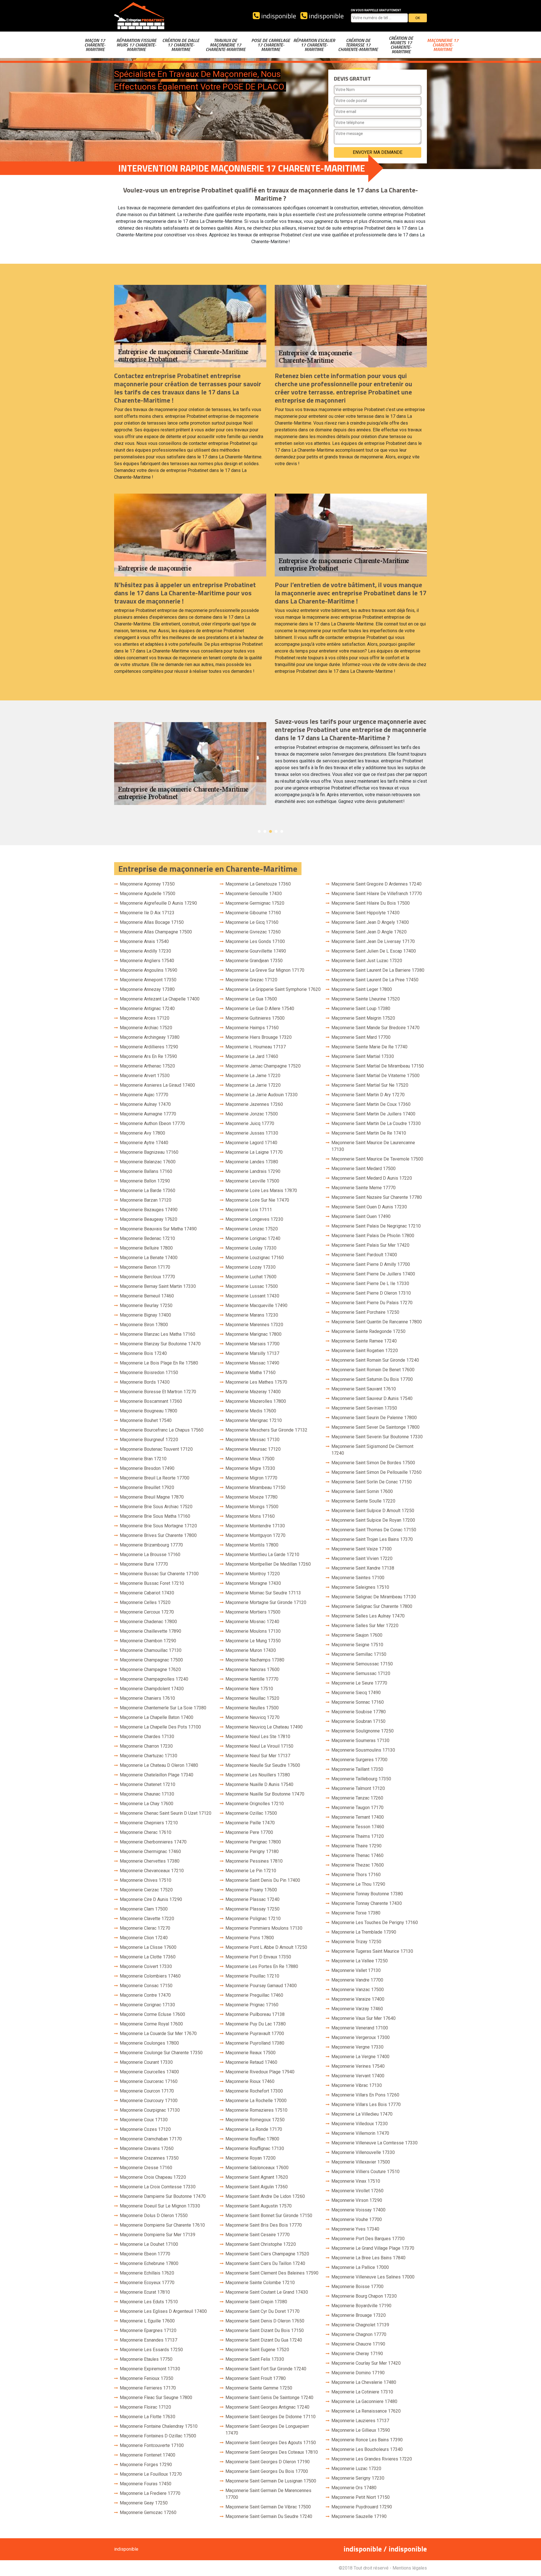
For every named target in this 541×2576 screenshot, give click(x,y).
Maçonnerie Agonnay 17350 (147, 884)
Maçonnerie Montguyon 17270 (255, 1535)
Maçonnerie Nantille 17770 (252, 1679)
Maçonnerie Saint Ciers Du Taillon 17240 (265, 2263)
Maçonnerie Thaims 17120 (358, 1836)
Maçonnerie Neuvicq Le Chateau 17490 (264, 1727)
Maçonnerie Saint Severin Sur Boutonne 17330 (377, 1437)
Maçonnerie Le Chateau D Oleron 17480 (159, 1765)
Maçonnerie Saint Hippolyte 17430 (365, 913)
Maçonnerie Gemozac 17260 (148, 2512)
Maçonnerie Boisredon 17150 (149, 1373)
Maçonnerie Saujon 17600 (357, 1635)
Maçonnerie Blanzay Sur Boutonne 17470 (160, 1344)
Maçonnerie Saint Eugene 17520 (257, 2350)
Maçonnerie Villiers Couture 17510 (365, 2172)
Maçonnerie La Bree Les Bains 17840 (368, 2258)
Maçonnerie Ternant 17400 (358, 1817)
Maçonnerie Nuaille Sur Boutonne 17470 (265, 1794)
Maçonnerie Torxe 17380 (356, 1913)
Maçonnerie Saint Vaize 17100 (362, 1549)
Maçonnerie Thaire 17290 (356, 1846)
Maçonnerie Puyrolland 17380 (255, 2043)
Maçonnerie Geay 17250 (144, 2503)
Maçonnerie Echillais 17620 (147, 2273)
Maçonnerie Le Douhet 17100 (149, 2244)
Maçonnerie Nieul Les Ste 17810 (258, 1737)
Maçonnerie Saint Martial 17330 (363, 1056)
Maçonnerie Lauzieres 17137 (360, 2421)
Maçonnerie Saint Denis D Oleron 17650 (265, 2321)
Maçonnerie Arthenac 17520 (147, 1066)
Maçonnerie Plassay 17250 (252, 1909)
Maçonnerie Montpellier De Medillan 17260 (268, 1564)
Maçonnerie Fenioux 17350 (147, 2378)
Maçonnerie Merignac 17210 (254, 1420)
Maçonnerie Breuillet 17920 (147, 1487)
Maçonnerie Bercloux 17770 (147, 1277)
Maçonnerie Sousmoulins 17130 (363, 1750)
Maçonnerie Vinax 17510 (356, 2181)
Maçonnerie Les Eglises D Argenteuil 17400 (163, 2311)
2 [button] (265, 831)
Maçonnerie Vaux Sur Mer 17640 (363, 2018)
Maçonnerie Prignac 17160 (252, 2005)
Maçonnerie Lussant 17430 (252, 1296)
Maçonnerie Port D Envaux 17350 (258, 1957)
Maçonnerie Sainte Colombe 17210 (260, 2283)
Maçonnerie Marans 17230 (252, 1315)
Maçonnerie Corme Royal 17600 (151, 2024)
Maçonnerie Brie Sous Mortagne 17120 (158, 1526)
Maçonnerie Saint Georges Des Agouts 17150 (271, 2443)
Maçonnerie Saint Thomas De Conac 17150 (374, 1530)
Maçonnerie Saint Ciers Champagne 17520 (267, 2254)
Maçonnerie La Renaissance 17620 (366, 2411)
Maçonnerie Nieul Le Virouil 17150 (259, 1746)
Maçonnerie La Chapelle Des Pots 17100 (160, 1727)
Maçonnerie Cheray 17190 (357, 2354)
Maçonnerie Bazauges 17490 (149, 1210)
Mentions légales (410, 2568)
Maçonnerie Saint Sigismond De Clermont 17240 (372, 1450)
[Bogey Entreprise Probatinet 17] (139, 16)
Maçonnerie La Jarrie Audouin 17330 (261, 1095)
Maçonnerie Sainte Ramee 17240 (364, 1341)
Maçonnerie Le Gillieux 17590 (361, 2430)
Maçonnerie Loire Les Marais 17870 (261, 1191)
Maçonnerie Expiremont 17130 (150, 2369)
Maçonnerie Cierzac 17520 (146, 1890)
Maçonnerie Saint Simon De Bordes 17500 (373, 1463)
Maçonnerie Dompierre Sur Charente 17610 (162, 2225)
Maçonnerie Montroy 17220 (253, 1574)
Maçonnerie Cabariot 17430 (147, 1593)
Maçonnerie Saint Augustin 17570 (259, 2206)
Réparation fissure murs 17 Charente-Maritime (136, 45)
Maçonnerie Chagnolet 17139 (360, 2325)
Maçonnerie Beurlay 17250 (146, 1305)
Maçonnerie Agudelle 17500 (148, 894)
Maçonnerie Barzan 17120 (146, 1200)
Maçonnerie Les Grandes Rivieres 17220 (372, 2459)
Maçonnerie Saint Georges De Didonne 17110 (270, 2417)
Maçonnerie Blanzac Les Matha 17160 (158, 1334)
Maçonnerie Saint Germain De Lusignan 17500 (271, 2481)
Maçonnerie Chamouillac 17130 (151, 1650)
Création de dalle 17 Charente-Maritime (181, 45)
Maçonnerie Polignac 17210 (253, 1919)
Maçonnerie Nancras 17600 (252, 1669)
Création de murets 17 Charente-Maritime (401, 45)
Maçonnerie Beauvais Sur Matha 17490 (158, 1229)
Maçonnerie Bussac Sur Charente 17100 (159, 1574)
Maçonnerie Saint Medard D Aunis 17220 (372, 1178)
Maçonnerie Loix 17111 (249, 1210)
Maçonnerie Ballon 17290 (145, 1181)
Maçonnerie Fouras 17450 (146, 2484)
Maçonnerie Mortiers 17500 (253, 1612)
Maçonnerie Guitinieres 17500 (255, 1018)
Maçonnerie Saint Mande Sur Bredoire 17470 (375, 1028)
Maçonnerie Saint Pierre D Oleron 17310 (371, 1293)
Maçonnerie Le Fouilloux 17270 (151, 2474)
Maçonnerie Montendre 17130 (255, 1526)
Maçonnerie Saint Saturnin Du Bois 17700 (372, 1379)
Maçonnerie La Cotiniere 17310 (362, 2392)
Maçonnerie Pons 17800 (250, 1938)
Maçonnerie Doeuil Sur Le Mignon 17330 (160, 2206)
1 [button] (259, 831)
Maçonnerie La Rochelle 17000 (256, 2101)
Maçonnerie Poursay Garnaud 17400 (261, 1986)
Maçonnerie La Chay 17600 (147, 1804)
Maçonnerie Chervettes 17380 (150, 1861)
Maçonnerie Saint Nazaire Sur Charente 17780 (377, 1197)
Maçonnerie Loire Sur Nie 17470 (257, 1200)
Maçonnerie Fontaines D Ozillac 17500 (158, 2436)
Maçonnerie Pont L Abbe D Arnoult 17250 (266, 1947)
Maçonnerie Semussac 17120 (361, 1673)
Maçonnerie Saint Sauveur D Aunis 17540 (372, 1398)
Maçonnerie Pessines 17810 (254, 1861)
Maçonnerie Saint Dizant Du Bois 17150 (265, 2330)
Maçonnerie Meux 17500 (250, 1459)
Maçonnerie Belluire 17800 (146, 1248)
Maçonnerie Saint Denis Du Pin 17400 (263, 1880)
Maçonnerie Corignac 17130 (147, 2005)
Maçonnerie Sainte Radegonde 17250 (368, 1331)
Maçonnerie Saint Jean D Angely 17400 (370, 922)
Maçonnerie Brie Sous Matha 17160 (155, 1516)
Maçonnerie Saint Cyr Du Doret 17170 (262, 2311)
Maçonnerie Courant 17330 (146, 2062)
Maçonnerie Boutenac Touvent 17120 (156, 1449)
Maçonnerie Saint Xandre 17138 (363, 1568)
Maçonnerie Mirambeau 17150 (255, 1487)
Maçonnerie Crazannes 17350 (149, 2158)
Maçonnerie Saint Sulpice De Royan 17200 (373, 1520)
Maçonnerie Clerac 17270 (145, 1928)
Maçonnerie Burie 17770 (144, 1564)
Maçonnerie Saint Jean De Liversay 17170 (373, 941)
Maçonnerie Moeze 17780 (251, 1497)
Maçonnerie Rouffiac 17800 (252, 2139)
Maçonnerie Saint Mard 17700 (361, 1037)
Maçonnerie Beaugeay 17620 (148, 1219)
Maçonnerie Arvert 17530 (145, 1076)
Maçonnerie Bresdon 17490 (147, 1468)
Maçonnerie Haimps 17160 (252, 1028)
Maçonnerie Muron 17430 (251, 1650)
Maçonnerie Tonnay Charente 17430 (367, 1903)
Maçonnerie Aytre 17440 (144, 1143)
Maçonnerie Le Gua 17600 (251, 999)
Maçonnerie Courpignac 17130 (150, 2110)
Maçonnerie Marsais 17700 (252, 1344)
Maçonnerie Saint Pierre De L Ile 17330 (370, 1283)
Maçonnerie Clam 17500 (144, 1909)
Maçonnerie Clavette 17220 (147, 1919)
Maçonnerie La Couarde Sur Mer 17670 (158, 2033)
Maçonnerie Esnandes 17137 (148, 2340)
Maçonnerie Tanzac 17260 (357, 1798)
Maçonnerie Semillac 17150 (359, 1654)
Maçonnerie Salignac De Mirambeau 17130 (374, 1597)
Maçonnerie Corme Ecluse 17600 (152, 2014)
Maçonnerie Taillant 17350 (357, 1769)
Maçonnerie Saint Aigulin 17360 (257, 2187)
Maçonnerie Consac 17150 (146, 1986)
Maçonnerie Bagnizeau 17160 (149, 1152)
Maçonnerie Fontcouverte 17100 (152, 2445)
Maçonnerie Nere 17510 (249, 1689)
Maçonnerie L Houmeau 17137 (256, 1047)
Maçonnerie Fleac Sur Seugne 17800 (156, 2398)
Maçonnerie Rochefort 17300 (254, 2091)
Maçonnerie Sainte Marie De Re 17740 (369, 1047)
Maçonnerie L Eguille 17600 (147, 2321)
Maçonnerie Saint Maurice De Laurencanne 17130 (373, 1146)
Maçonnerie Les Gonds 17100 (255, 941)
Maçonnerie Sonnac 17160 (358, 1702)
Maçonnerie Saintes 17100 (358, 1578)
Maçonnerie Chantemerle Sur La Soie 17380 (163, 1708)
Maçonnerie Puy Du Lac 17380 (256, 2024)
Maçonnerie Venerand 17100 (360, 2028)
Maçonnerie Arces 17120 (145, 1018)
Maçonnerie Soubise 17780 (359, 1712)
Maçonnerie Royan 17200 (250, 2158)
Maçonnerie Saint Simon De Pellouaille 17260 (376, 1472)
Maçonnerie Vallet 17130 (356, 1970)
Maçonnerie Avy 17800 (142, 1133)
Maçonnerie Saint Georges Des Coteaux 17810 (272, 2452)
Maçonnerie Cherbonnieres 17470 (153, 1842)
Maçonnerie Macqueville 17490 (256, 1305)
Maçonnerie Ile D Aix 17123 (147, 913)
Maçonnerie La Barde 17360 (148, 1191)
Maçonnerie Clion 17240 (144, 1938)
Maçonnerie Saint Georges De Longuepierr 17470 (267, 2430)
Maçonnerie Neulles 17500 (252, 1708)
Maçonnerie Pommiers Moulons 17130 (264, 1928)
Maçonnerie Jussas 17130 (252, 1133)
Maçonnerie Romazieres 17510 (256, 2110)
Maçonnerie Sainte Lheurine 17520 (366, 999)
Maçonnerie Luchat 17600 (251, 1277)
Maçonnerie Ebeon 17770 (145, 2254)
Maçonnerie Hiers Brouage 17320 (259, 1037)
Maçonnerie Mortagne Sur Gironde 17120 (266, 1602)
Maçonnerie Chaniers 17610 (147, 1698)
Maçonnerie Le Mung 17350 (253, 1641)
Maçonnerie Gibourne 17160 (253, 913)
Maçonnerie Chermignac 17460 (150, 1851)
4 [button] (276, 831)
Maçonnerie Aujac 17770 (144, 1095)
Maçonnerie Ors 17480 (354, 2488)
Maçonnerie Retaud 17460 (251, 2062)
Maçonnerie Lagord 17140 (251, 1143)
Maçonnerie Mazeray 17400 (253, 1392)
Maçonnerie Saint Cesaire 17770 (258, 2235)
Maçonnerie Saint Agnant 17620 (257, 2177)
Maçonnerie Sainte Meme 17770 (363, 1188)
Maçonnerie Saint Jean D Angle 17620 (369, 932)
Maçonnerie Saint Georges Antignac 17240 (267, 2407)
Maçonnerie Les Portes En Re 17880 (262, 1966)
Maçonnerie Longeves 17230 (254, 1219)
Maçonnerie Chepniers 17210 (149, 1823)
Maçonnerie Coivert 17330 (146, 1966)
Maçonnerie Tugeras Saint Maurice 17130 (372, 1951)
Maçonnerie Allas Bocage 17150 (152, 922)
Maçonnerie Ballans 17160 (146, 1171)
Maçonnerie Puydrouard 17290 (362, 2507)
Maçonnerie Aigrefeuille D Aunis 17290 (158, 903)
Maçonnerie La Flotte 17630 (148, 2417)
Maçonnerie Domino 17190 (358, 2373)
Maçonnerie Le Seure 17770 (359, 1683)
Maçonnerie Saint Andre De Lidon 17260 (265, 2196)
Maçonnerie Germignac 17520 (255, 903)
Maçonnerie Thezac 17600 (358, 1865)
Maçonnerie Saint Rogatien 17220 (365, 1351)
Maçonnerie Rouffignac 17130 (255, 2148)
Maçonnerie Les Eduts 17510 (149, 2302)
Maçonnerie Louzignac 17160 (255, 1258)
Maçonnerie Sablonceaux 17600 (257, 2168)
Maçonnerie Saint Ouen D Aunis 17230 (369, 1207)
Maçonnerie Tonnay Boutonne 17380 (367, 1894)
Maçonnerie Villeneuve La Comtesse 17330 (374, 2143)
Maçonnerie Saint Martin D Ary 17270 (368, 1095)
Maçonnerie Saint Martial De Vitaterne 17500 (375, 1076)
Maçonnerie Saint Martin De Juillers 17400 (373, 1114)
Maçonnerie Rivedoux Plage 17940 (260, 2072)
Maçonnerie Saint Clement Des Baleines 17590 (272, 2273)
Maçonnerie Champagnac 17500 (151, 1660)
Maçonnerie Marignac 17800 (253, 1334)
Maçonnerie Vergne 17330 (357, 2047)
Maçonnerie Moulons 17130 (253, 1631)
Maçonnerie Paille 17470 (250, 1823)
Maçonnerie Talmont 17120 (358, 1788)
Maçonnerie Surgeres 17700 (359, 1760)
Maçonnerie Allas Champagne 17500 (156, 932)
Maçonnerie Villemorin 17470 (360, 2133)
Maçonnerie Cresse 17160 (146, 2168)
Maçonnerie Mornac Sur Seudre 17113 (263, 1593)
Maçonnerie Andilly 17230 (145, 951)
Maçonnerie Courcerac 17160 (149, 2081)
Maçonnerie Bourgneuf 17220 (149, 1440)
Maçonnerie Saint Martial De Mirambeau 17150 (378, 1066)
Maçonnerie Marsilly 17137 (252, 1353)
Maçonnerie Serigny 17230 (358, 2478)
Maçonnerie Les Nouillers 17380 (258, 1775)
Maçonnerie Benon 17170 (145, 1267)
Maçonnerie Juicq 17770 (250, 1123)
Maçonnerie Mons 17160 (250, 1516)
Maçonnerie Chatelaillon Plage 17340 (157, 1775)
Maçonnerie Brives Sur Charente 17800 (158, 1535)
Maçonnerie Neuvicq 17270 (252, 1717)
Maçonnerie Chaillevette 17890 (150, 1631)
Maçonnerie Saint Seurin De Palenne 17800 (374, 1418)
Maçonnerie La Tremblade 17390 (364, 1932)
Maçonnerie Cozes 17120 (145, 2129)
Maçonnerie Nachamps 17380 (255, 1660)
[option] (270, 759)
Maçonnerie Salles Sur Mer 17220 (365, 1626)
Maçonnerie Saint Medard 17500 (363, 1169)
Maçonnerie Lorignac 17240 (253, 1238)
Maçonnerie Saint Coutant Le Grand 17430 (267, 2292)
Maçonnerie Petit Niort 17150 (361, 2497)
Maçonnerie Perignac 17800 (253, 1842)
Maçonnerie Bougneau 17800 (148, 1411)
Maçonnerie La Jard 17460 (252, 1056)
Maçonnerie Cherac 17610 (146, 1832)
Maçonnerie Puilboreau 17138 (255, 2014)
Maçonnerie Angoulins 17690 (148, 970)
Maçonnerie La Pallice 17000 (360, 2267)
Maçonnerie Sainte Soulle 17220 (363, 1501)
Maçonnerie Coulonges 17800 (149, 2043)
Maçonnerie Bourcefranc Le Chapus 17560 (162, 1430)
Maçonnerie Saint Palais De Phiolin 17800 (373, 1236)
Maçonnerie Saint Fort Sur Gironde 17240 (266, 2369)
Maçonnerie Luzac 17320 (356, 2469)
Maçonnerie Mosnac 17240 (252, 1622)
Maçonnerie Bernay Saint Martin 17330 (158, 1286)
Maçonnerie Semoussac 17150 (362, 1664)
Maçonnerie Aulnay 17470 (145, 1104)
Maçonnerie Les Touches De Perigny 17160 (375, 1922)
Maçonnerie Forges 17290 (146, 2465)
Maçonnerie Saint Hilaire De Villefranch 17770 (377, 894)
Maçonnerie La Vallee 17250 (360, 1961)
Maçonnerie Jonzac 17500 (252, 1114)
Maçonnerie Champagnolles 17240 (154, 1679)
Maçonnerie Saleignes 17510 (360, 1587)
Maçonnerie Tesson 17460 (358, 1827)
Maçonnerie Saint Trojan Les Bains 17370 (372, 1539)
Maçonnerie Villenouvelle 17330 (363, 2152)
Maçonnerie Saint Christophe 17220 (261, 2244)
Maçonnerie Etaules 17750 (146, 2359)
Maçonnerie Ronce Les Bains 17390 (367, 2440)
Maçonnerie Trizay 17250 (356, 1942)
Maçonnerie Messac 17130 (252, 1440)
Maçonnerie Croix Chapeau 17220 (153, 2177)
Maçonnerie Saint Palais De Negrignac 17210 (376, 1226)
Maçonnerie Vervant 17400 (358, 2076)
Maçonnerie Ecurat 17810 (145, 2292)
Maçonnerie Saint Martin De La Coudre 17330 (376, 1123)
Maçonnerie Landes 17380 (252, 1162)
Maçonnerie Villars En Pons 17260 (365, 2095)
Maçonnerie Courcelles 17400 (149, 2072)
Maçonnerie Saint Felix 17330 (255, 2359)
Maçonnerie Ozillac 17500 (251, 1813)
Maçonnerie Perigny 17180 (252, 1851)
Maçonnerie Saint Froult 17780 (256, 2378)
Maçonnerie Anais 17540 (144, 941)
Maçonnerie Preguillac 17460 (254, 1995)
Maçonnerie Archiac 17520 (146, 1028)
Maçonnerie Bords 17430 (145, 1382)
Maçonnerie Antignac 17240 (147, 1009)
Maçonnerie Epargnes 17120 (148, 2330)
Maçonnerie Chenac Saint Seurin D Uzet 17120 (166, 1813)
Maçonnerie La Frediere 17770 (150, 2493)
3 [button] (270, 831)
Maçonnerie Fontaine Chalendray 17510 (159, 2426)
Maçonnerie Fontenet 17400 (148, 2455)
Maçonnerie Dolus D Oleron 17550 (154, 2216)
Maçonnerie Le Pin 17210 (251, 1871)
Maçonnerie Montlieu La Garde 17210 (262, 1555)
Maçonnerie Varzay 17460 (357, 2009)
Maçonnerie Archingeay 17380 (150, 1037)
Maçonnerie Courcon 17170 (147, 2091)
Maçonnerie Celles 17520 (145, 1602)
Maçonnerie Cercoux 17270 (147, 1612)
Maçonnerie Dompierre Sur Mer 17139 (158, 2235)
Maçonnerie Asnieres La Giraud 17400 (157, 1085)
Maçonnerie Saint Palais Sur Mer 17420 (370, 1245)
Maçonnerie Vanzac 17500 (358, 1990)
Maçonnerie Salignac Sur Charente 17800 (372, 1606)
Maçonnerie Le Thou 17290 (358, 1884)
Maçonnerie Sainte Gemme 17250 (259, 2388)
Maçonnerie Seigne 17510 (357, 1645)
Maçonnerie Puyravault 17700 (255, 2033)
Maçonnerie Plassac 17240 (252, 1899)
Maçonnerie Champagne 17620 (150, 1669)
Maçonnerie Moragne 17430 (253, 1583)
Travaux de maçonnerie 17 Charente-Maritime (226, 45)
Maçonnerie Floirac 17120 (145, 2407)
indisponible (278, 16)
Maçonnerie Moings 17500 (252, 1507)
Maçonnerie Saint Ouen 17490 (361, 1216)
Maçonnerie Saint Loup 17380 (361, 1009)
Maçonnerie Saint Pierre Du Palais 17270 (372, 1303)
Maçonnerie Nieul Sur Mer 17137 (258, 1756)
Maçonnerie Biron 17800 (144, 1325)
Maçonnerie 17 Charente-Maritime (443, 45)
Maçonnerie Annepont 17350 (148, 980)
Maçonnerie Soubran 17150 (358, 1721)
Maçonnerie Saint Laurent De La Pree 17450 (375, 980)
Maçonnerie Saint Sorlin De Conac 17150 (372, 1482)
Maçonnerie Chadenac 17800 (148, 1622)
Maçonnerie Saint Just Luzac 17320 (367, 961)
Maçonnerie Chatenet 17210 (148, 1784)
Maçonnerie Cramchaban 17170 (151, 2139)
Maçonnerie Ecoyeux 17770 (147, 2283)
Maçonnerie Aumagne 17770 (148, 1114)
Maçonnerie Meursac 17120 (253, 1449)
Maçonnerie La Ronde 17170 (254, 2129)
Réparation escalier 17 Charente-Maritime (314, 45)
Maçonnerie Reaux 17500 (250, 2053)
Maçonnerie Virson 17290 (357, 2200)
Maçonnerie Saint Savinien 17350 (364, 1408)
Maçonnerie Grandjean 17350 (254, 961)
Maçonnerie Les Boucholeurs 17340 (367, 2449)
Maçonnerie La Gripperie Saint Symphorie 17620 (273, 989)
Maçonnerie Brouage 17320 (359, 2315)
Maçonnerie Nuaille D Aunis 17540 (259, 1784)
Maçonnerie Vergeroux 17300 (361, 2037)
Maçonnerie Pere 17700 (249, 1832)
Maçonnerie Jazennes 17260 (254, 1104)
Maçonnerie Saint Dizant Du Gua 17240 (264, 2340)
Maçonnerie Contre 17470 (145, 1995)
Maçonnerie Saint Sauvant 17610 (364, 1389)
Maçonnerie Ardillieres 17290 (149, 1047)
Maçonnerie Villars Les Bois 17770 (366, 2104)
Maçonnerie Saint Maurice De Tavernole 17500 (377, 1159)
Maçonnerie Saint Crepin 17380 (256, 2302)
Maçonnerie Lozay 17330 (250, 1267)
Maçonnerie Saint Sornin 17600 (362, 1491)
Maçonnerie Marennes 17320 (254, 1325)
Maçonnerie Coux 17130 (144, 2120)
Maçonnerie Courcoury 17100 (149, 2101)
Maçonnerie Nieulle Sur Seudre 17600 (263, 1765)
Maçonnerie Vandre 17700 (357, 1980)
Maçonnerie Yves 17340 (355, 2229)
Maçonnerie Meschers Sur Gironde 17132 (266, 1430)
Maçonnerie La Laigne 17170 (254, 1152)
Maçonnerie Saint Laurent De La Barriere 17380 (378, 970)
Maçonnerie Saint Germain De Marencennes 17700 (268, 2494)
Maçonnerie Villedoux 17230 (360, 2124)
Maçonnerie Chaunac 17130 (147, 1794)
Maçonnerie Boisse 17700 (357, 2287)
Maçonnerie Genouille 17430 (254, 894)
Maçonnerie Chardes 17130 (147, 1737)
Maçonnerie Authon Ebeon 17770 (152, 1123)
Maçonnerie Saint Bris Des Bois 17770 (264, 2225)
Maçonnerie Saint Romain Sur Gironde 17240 (375, 1360)
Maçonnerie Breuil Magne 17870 (152, 1497)
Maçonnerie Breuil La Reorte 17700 (155, 1478)
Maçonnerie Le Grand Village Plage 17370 (373, 2248)
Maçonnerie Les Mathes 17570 (256, 1382)
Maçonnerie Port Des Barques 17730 (368, 2239)
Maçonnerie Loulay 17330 (251, 1248)
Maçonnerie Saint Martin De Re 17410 (369, 1133)
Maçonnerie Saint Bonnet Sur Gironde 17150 (269, 2216)
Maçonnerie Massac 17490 (252, 1363)
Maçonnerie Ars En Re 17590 (148, 1056)
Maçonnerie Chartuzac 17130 (148, 1756)
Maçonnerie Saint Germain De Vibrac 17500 (268, 2507)
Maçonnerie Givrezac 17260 (253, 932)
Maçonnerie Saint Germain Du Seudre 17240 (269, 2516)
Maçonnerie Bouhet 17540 (146, 1420)
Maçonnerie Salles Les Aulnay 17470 (368, 1616)
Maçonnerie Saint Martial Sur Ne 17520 (370, 1085)
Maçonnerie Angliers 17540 (147, 961)
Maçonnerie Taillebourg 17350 (361, 1779)
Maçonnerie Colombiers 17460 (150, 1976)
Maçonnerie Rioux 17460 (250, 2081)
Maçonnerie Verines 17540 (358, 2066)
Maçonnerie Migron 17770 (251, 1478)
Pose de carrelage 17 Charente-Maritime (271, 45)
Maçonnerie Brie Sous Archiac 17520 (156, 1507)
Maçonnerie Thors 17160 (356, 1875)
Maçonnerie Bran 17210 (143, 1459)
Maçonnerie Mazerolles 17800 (256, 1401)
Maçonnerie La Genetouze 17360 (258, 884)
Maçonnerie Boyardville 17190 (361, 2306)
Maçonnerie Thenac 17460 (357, 1855)
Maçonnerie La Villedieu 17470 (362, 2114)
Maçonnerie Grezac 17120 (251, 980)
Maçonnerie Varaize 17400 (358, 1999)
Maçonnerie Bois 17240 (143, 1353)
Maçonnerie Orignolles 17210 (255, 1804)
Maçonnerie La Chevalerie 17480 (364, 2382)
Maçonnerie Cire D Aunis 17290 (151, 1899)
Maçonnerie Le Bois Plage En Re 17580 (159, 1363)
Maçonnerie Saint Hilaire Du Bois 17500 (371, 903)
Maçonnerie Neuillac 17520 (252, 1698)
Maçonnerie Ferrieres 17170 (148, 2388)
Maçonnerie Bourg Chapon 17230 (364, 2296)
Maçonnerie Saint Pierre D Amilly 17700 (371, 1264)
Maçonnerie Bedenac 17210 (147, 1238)
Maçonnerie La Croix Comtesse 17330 (158, 2187)
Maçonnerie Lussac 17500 (252, 1286)
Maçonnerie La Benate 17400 (149, 1258)
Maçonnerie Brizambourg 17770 (151, 1545)
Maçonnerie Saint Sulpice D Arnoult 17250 (373, 1511)
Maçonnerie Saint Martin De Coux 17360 (371, 1104)
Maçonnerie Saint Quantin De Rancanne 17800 (377, 1322)
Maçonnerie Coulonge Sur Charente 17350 (161, 2053)
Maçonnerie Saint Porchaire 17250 (365, 1312)
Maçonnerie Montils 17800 (252, 1545)
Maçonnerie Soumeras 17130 (360, 1740)
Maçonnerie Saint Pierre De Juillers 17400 (373, 1274)
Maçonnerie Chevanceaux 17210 (152, 1871)
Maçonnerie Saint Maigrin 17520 (363, 1018)
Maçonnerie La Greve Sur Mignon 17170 (265, 970)
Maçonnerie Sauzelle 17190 (359, 2516)
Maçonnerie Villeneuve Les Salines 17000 (373, 2277)
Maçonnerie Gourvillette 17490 (256, 951)
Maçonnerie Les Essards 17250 (151, 2350)
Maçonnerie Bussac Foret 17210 (152, 1583)
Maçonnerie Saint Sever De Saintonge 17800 (375, 1427)
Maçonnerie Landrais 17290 (253, 1171)
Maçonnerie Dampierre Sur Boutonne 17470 (163, 2196)
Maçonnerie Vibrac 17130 (357, 2085)
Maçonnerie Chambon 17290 (148, 1641)
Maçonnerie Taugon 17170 (357, 1808)
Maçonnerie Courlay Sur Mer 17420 (366, 2363)
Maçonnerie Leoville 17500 (252, 1181)
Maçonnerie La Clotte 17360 (148, 1957)
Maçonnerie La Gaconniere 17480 (364, 2401)
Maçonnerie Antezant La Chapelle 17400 (160, 999)
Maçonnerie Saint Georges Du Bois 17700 (267, 2471)
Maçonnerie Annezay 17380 (147, 989)
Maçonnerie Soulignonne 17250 (362, 1731)
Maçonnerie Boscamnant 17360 (151, 1401)
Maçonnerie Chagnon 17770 (359, 2334)
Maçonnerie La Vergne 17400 (360, 2057)
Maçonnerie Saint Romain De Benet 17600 (373, 1370)
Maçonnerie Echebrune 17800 (149, 2263)
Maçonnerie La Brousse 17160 (150, 1555)
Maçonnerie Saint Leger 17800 (362, 989)
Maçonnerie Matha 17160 (250, 1373)
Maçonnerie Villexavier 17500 (361, 2162)
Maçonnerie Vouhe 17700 (357, 2219)
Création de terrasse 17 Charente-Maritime (358, 45)
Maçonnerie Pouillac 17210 (252, 1976)
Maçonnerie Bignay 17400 (145, 1315)
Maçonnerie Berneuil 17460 (147, 1296)
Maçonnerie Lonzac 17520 (252, 1229)
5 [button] (282, 831)
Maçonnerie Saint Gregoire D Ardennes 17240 (376, 884)
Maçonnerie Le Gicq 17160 (252, 922)
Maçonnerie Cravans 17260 (147, 2148)
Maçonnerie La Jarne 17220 (253, 1076)
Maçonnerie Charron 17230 (146, 1746)
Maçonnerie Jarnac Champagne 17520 (263, 1066)
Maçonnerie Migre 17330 (250, 1468)
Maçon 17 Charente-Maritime (95, 45)
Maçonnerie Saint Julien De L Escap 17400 (374, 951)
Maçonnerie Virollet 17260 (357, 2191)
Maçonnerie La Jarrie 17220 (253, 1085)
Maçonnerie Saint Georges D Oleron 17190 (268, 2462)
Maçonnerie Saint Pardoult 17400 (364, 1255)
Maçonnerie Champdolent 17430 (152, 1689)
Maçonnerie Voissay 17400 (358, 2210)
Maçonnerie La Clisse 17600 (148, 1947)
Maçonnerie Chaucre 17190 (358, 2344)
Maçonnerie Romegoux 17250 (255, 2120)
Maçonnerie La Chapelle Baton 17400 (157, 1717)
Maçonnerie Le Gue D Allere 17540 (260, 1009)
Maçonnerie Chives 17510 (146, 1880)
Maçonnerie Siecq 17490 (356, 1693)
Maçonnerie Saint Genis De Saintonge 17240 (269, 2398)
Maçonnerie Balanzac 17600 (148, 1162)
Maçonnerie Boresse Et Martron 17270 (158, 1392)
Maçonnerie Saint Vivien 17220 (362, 1558)
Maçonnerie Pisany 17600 (251, 1890)
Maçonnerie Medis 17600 (251, 1411)
